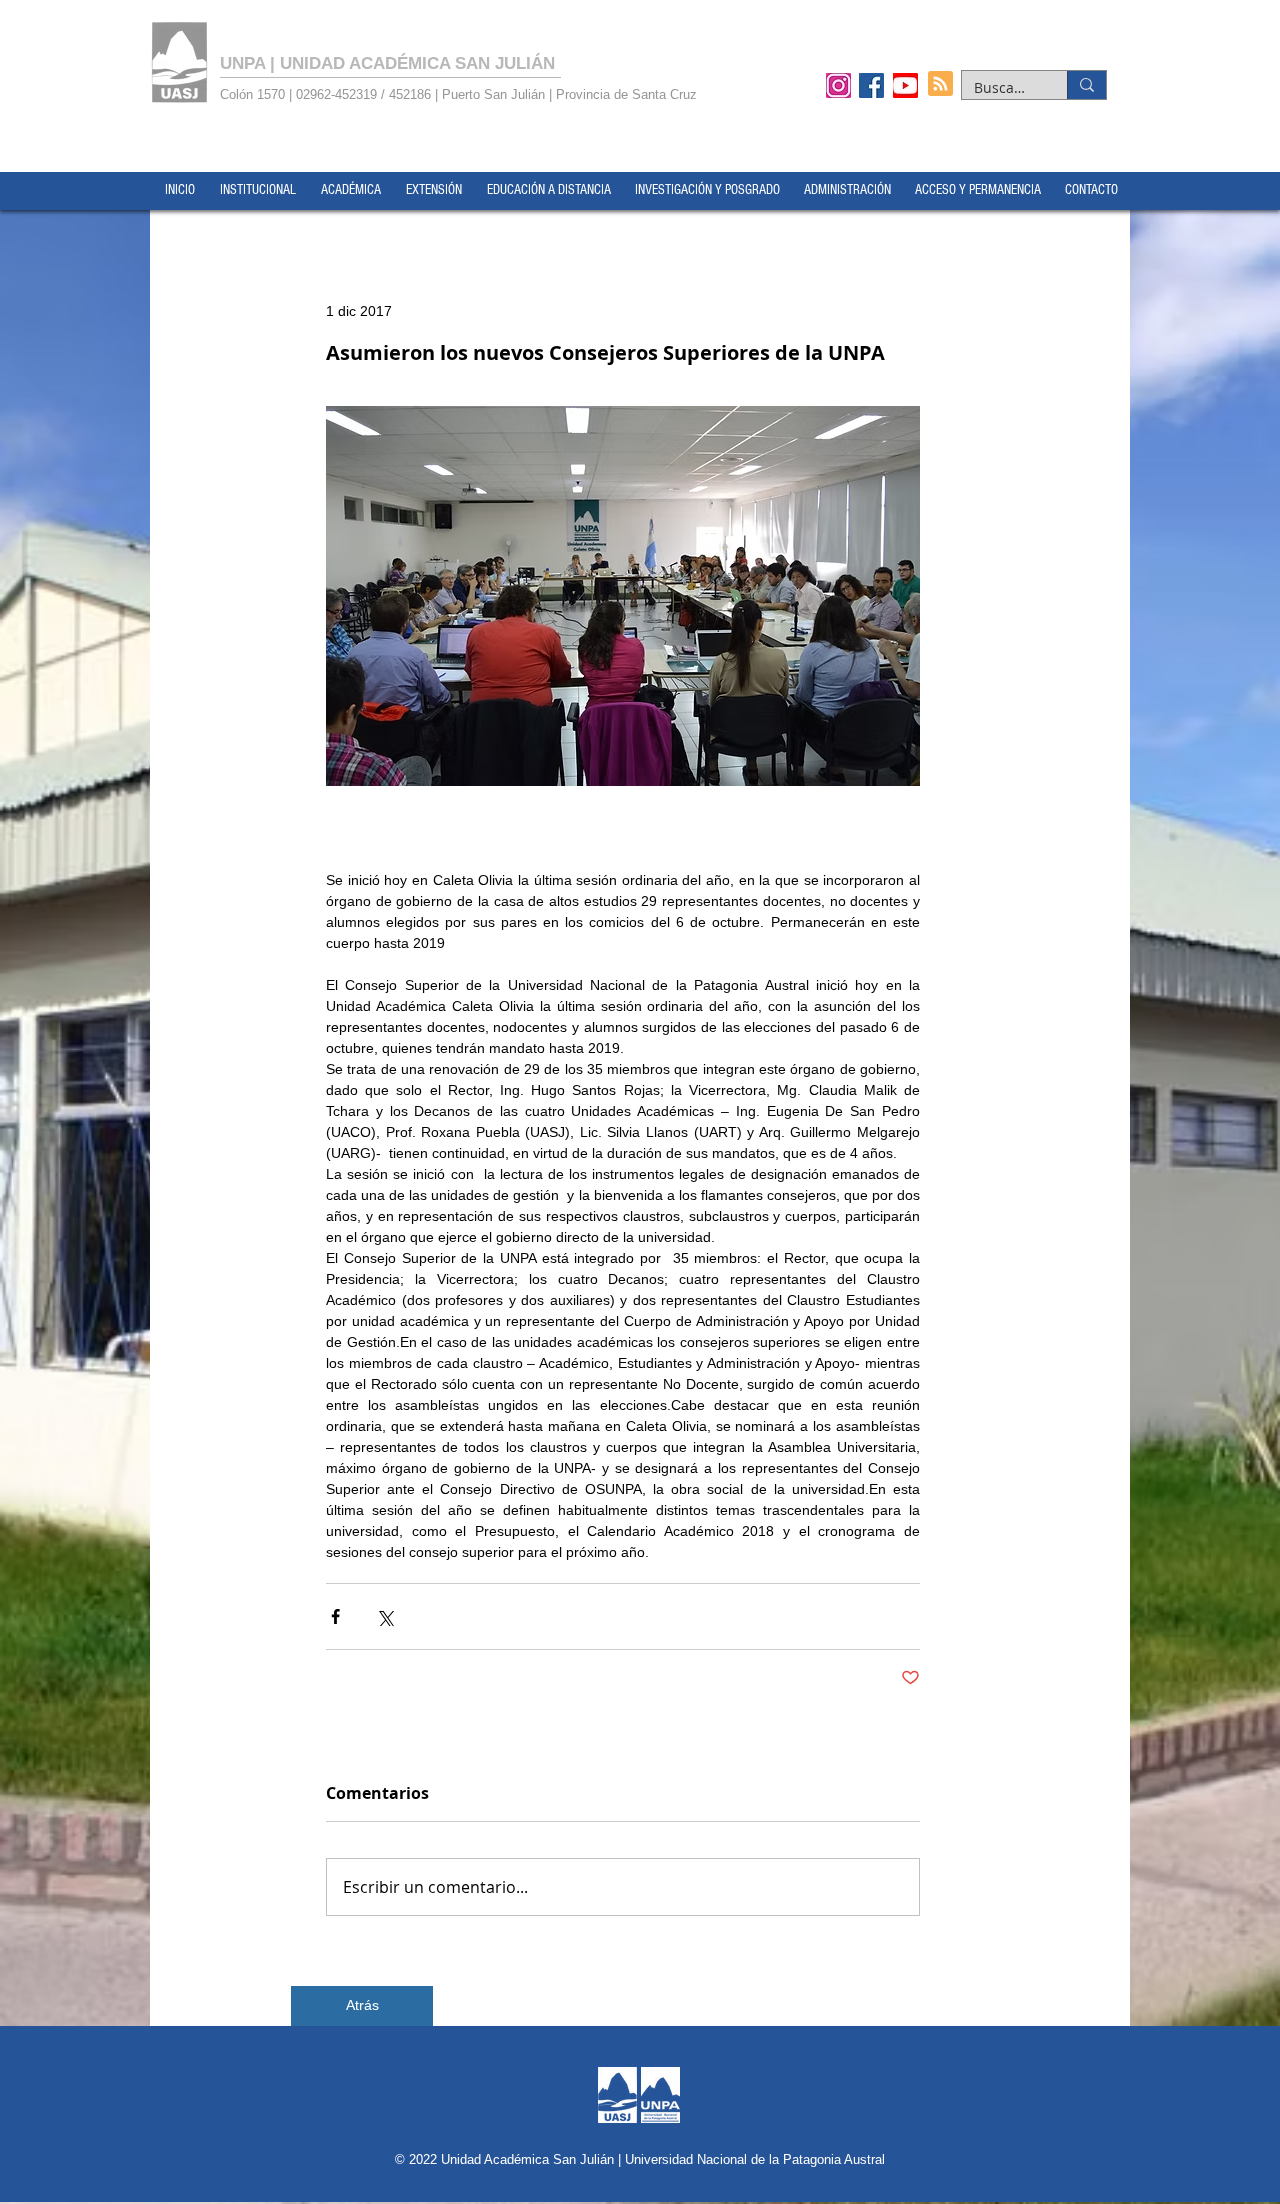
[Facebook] (871, 85)
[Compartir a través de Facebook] (335, 1616)
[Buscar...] (1086, 85)
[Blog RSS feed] (940, 84)
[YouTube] (905, 85)
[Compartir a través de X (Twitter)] (384, 1616)
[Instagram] (838, 85)
